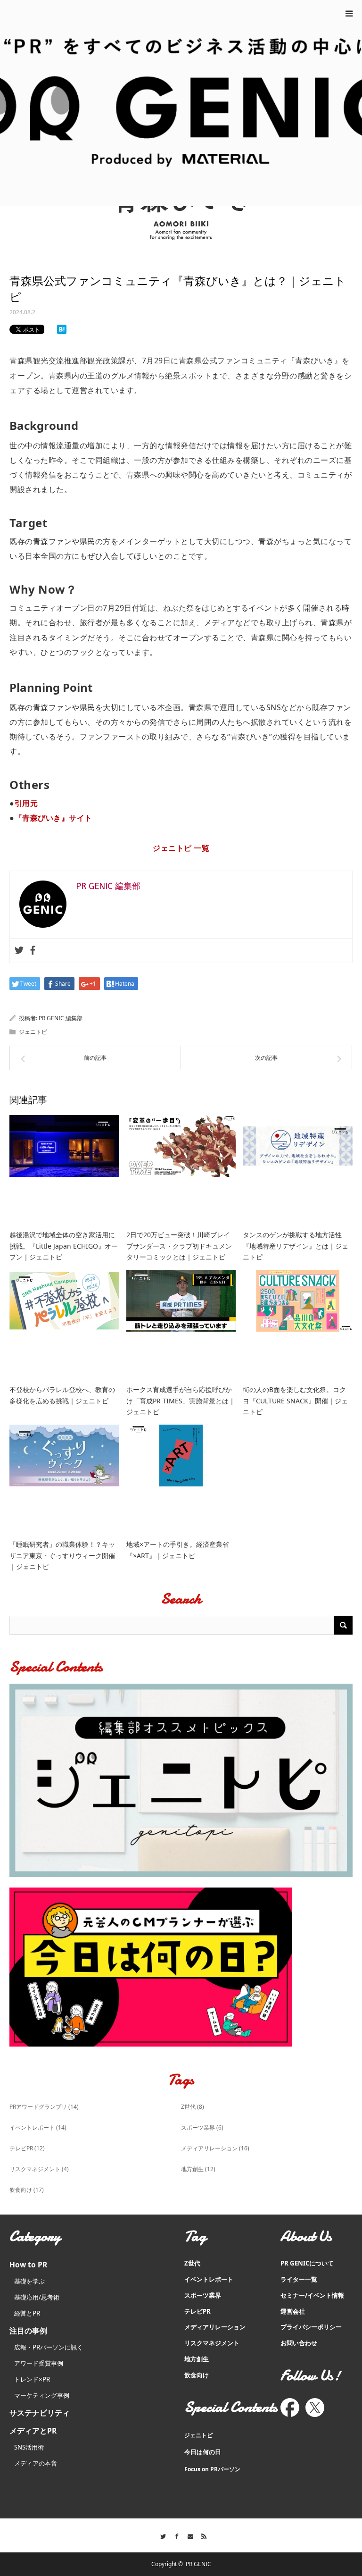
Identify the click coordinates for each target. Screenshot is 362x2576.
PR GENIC (198, 2564)
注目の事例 (28, 2331)
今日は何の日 (203, 2452)
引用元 (26, 803)
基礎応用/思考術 (37, 2297)
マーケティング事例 (42, 2395)
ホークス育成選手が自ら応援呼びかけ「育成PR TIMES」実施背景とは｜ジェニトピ (181, 1401)
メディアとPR (33, 2431)
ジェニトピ (33, 1032)
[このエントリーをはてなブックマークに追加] (62, 331)
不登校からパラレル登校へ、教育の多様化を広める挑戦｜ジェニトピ (62, 1395)
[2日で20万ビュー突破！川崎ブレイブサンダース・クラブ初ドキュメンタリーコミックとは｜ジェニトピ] (181, 1170)
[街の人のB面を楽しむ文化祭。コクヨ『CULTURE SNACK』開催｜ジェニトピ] (298, 1325)
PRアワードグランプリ (44, 2107)
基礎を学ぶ (29, 2281)
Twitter (160, 2535)
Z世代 (193, 2107)
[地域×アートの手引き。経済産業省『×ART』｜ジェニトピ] (181, 1480)
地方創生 (198, 2169)
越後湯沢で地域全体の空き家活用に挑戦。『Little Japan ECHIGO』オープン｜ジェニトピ (64, 1246)
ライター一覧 (299, 2279)
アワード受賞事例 (39, 2363)
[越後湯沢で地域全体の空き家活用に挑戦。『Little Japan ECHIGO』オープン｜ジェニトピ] (64, 1170)
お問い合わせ (299, 2343)
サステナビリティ (40, 2413)
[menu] (349, 13)
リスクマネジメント (39, 2169)
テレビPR (27, 2148)
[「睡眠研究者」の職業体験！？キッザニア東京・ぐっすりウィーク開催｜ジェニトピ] (64, 1480)
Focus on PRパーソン (212, 2469)
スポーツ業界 (202, 2127)
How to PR (28, 2265)
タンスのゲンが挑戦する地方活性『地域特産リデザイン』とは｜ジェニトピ (296, 1246)
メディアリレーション (215, 2148)
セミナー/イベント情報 (312, 2295)
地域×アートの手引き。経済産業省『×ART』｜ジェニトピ (178, 1550)
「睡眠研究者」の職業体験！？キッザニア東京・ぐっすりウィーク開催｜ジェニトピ (62, 1556)
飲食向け (27, 2190)
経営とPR (27, 2313)
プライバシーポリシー (311, 2327)
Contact (188, 2535)
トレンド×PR (32, 2379)
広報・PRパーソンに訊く (49, 2347)
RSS (202, 2535)
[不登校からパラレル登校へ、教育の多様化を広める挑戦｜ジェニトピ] (64, 1325)
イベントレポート (38, 2127)
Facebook (174, 2535)
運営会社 (293, 2311)
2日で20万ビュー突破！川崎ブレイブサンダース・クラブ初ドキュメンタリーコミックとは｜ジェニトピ (179, 1246)
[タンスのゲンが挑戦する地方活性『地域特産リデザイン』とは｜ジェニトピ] (298, 1170)
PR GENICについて (307, 2263)
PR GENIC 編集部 (61, 1018)
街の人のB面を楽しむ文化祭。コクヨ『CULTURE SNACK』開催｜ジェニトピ (295, 1401)
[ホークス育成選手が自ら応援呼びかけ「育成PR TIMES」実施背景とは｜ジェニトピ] (181, 1325)
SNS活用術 (29, 2447)
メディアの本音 (36, 2463)
